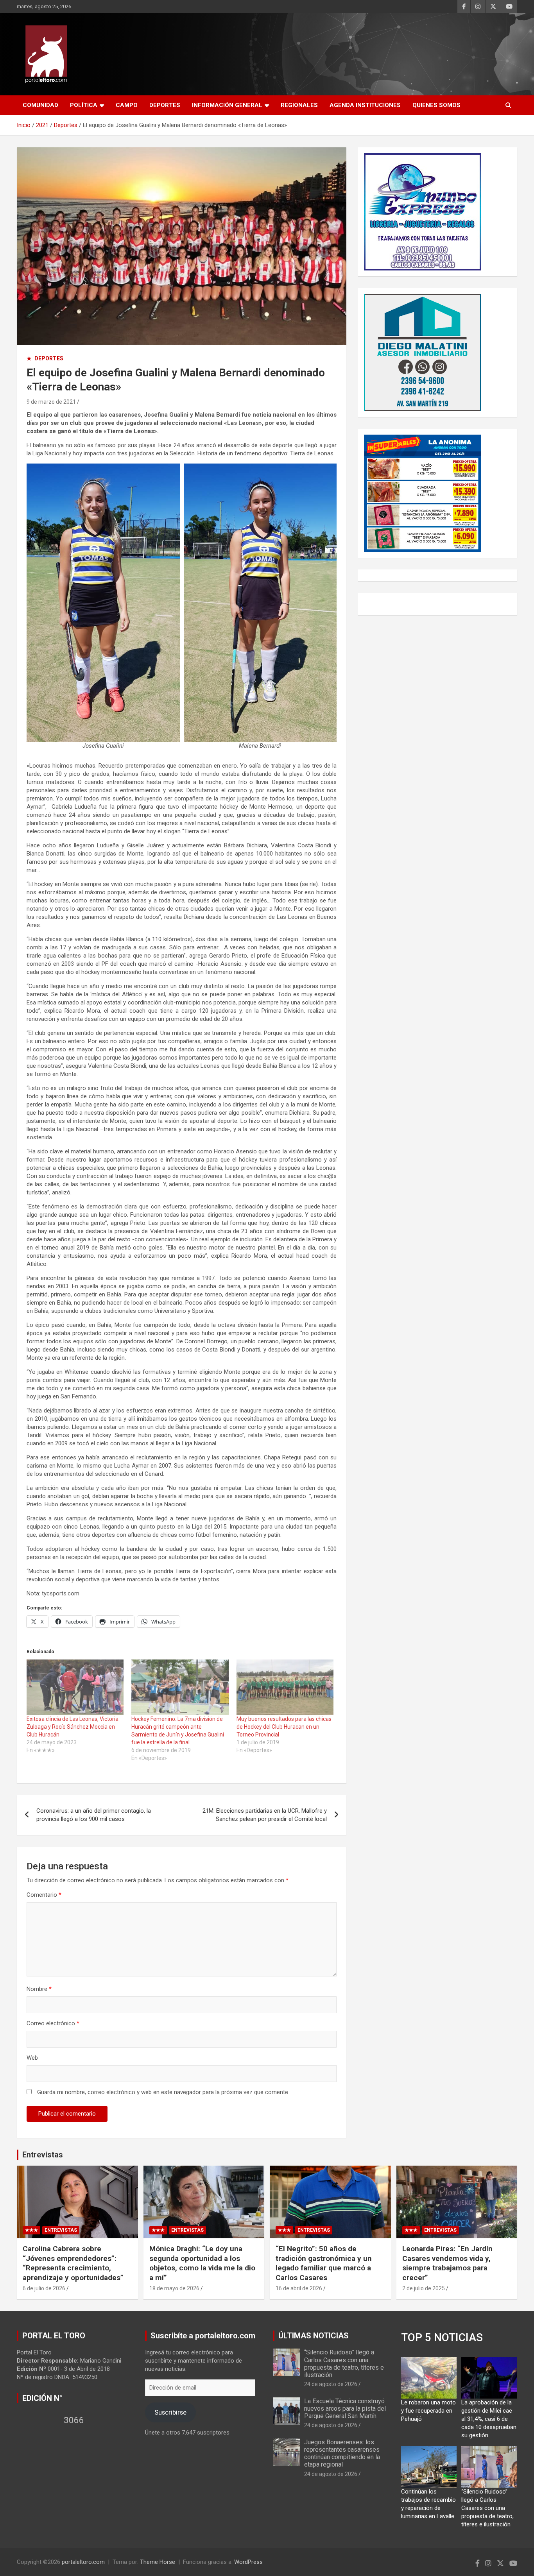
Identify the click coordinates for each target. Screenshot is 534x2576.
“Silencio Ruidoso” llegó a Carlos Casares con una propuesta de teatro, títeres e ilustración (344, 2364)
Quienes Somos (436, 105)
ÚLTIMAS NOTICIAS (314, 2336)
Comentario (44, 1895)
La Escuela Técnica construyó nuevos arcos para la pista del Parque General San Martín (345, 2409)
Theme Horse (158, 2562)
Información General (227, 105)
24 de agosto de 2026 (331, 2384)
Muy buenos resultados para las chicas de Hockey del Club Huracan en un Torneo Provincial (284, 1727)
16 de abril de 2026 (299, 2288)
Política (84, 105)
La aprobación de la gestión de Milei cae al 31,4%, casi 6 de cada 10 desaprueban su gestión (489, 2419)
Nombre (39, 1989)
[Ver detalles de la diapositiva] (423, 212)
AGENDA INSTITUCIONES (365, 105)
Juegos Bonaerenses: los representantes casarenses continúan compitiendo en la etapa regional (342, 2453)
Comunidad (40, 105)
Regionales (299, 105)
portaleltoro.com (83, 2562)
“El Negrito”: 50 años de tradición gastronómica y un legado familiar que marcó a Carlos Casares (324, 2263)
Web (32, 2058)
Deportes (165, 105)
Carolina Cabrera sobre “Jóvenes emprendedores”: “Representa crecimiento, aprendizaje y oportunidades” (73, 2263)
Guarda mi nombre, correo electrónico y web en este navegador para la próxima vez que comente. (163, 2092)
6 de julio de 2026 (44, 2288)
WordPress (248, 2562)
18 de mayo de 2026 (174, 2288)
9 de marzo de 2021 (51, 402)
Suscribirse (170, 2412)
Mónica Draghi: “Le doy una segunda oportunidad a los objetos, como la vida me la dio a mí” (202, 2263)
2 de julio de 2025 (424, 2288)
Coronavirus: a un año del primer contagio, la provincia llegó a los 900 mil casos (94, 1815)
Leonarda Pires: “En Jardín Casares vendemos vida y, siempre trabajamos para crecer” (447, 2263)
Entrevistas (43, 2155)
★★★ (31, 2230)
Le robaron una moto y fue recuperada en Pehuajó (428, 2411)
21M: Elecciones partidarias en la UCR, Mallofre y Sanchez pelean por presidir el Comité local (265, 1815)
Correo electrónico (53, 2023)
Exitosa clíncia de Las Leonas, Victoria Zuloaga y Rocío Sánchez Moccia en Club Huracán (73, 1727)
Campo (127, 105)
